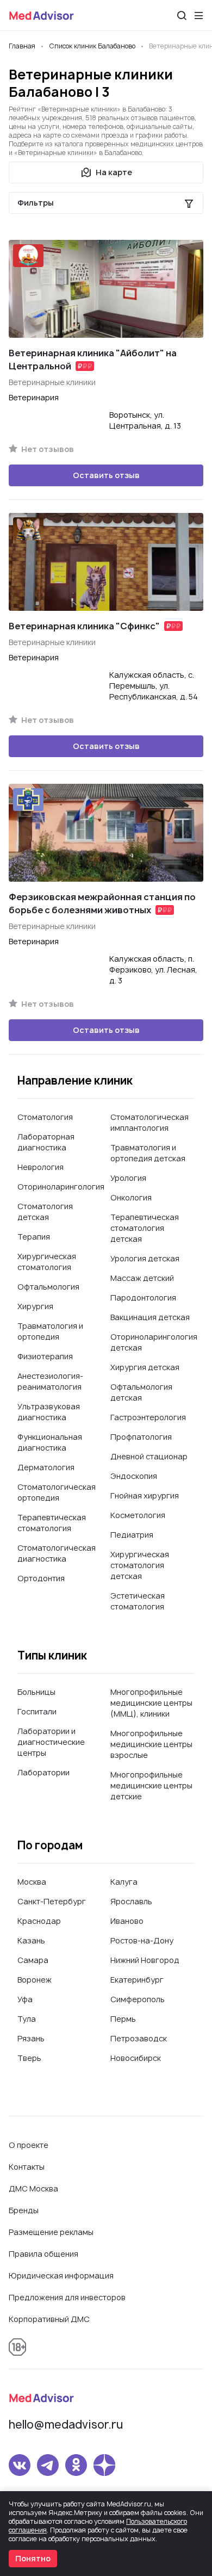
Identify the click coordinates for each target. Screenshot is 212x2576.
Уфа (25, 1999)
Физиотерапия (45, 1356)
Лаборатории (43, 1772)
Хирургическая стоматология (47, 1262)
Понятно (33, 2558)
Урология (128, 1178)
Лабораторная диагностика (46, 1142)
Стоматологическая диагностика (57, 1553)
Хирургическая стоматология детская (140, 1565)
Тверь (29, 2058)
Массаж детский (142, 1278)
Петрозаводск (139, 2038)
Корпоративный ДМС (49, 2319)
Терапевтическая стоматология (52, 1523)
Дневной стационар (149, 1456)
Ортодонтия (41, 1578)
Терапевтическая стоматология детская (145, 1228)
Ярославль (131, 1901)
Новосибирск (136, 2058)
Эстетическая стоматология (138, 1601)
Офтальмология (48, 1287)
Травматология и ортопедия (50, 1331)
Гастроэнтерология (148, 1417)
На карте (114, 172)
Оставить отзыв (106, 475)
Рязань (31, 2038)
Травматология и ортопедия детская (148, 1153)
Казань (31, 1940)
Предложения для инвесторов (67, 2297)
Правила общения (43, 2254)
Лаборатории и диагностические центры (51, 1742)
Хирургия (35, 1306)
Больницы (36, 1692)
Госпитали (37, 1711)
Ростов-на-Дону (142, 1940)
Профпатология (141, 1437)
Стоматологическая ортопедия (57, 1492)
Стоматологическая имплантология (149, 1122)
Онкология (131, 1197)
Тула (27, 2019)
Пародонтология (143, 1298)
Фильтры (36, 203)
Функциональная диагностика (50, 1442)
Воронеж (35, 1980)
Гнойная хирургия (145, 1496)
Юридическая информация (61, 2275)
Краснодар (39, 1921)
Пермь (123, 2019)
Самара (33, 1960)
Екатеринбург (137, 1980)
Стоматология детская (45, 1212)
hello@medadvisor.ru (66, 2425)
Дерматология (46, 1467)
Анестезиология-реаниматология (50, 1381)
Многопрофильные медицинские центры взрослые (151, 1744)
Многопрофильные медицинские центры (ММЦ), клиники (151, 1703)
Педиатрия (132, 1535)
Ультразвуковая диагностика (49, 1412)
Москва (32, 1882)
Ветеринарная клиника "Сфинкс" (84, 626)
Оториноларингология (61, 1187)
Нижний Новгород (145, 1960)
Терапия (34, 1237)
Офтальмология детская (141, 1392)
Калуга (124, 1882)
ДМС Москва (33, 2188)
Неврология (40, 1167)
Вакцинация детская (150, 1317)
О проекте (29, 2145)
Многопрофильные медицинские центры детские (151, 1785)
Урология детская (145, 1258)
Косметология (138, 1515)
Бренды (24, 2210)
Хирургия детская (145, 1367)
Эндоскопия (134, 1476)
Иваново (127, 1921)
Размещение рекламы (51, 2232)
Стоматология (45, 1117)
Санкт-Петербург (52, 1901)
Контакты (27, 2167)
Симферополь (138, 1999)
